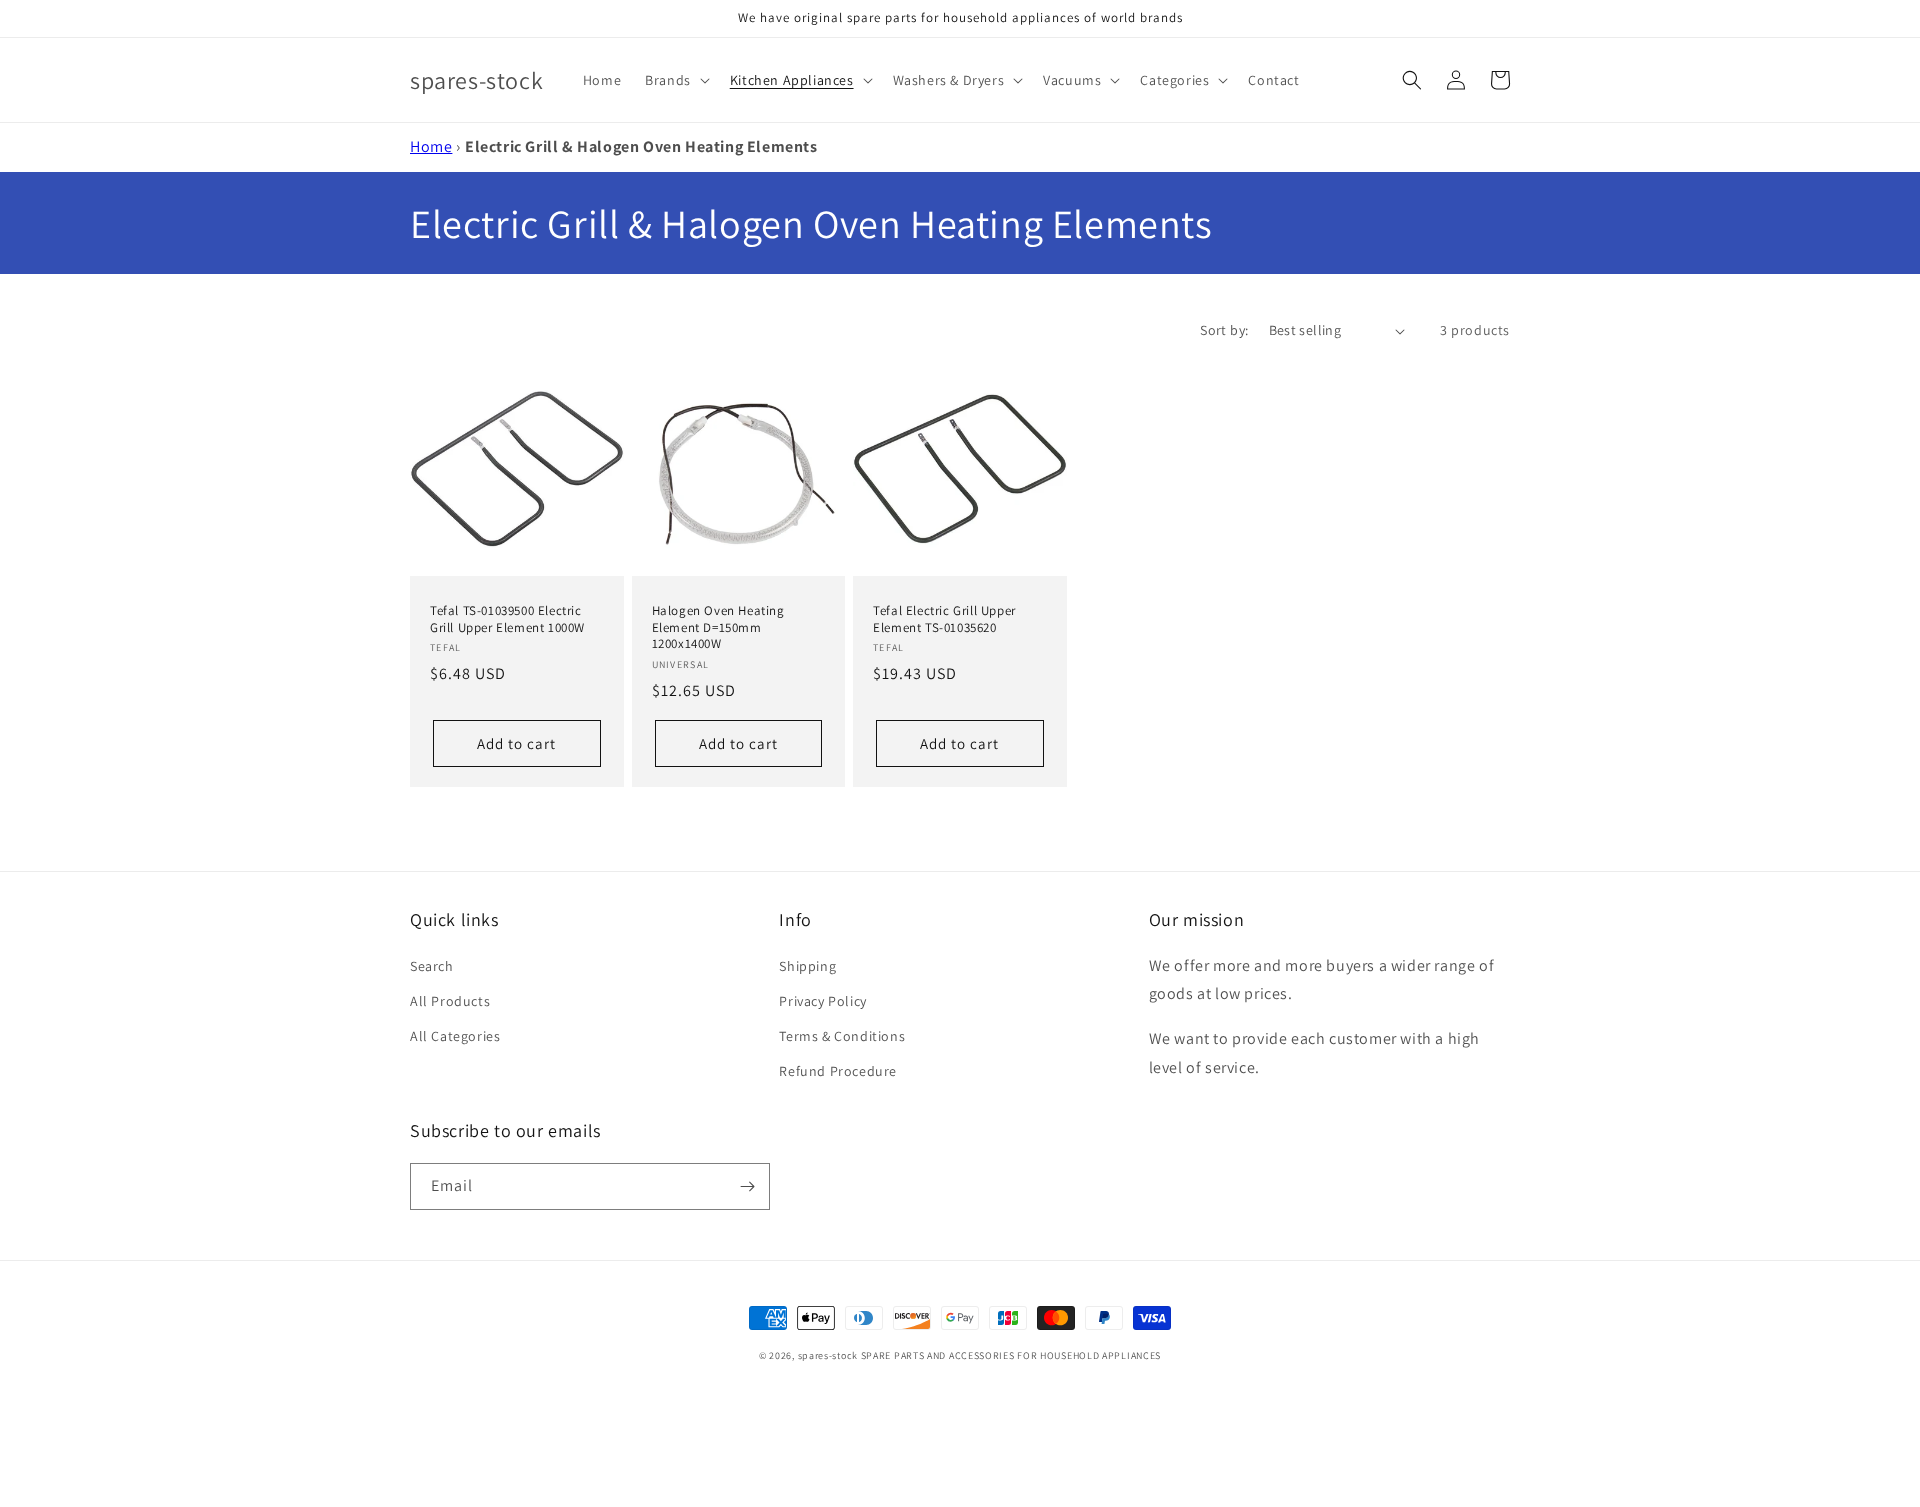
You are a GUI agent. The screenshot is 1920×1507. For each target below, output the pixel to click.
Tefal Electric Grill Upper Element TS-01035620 (944, 619)
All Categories (455, 1036)
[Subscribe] (747, 1186)
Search (432, 966)
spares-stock (828, 1355)
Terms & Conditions (842, 1036)
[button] (675, 80)
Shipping (807, 966)
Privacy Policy (822, 1001)
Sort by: (1224, 330)
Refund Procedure (838, 1071)
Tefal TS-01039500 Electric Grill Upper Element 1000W (507, 619)
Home (431, 146)
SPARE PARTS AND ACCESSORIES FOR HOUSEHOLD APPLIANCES (1011, 1355)
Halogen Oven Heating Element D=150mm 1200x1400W (718, 628)
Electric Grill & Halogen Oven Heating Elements (641, 146)
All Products (450, 1001)
